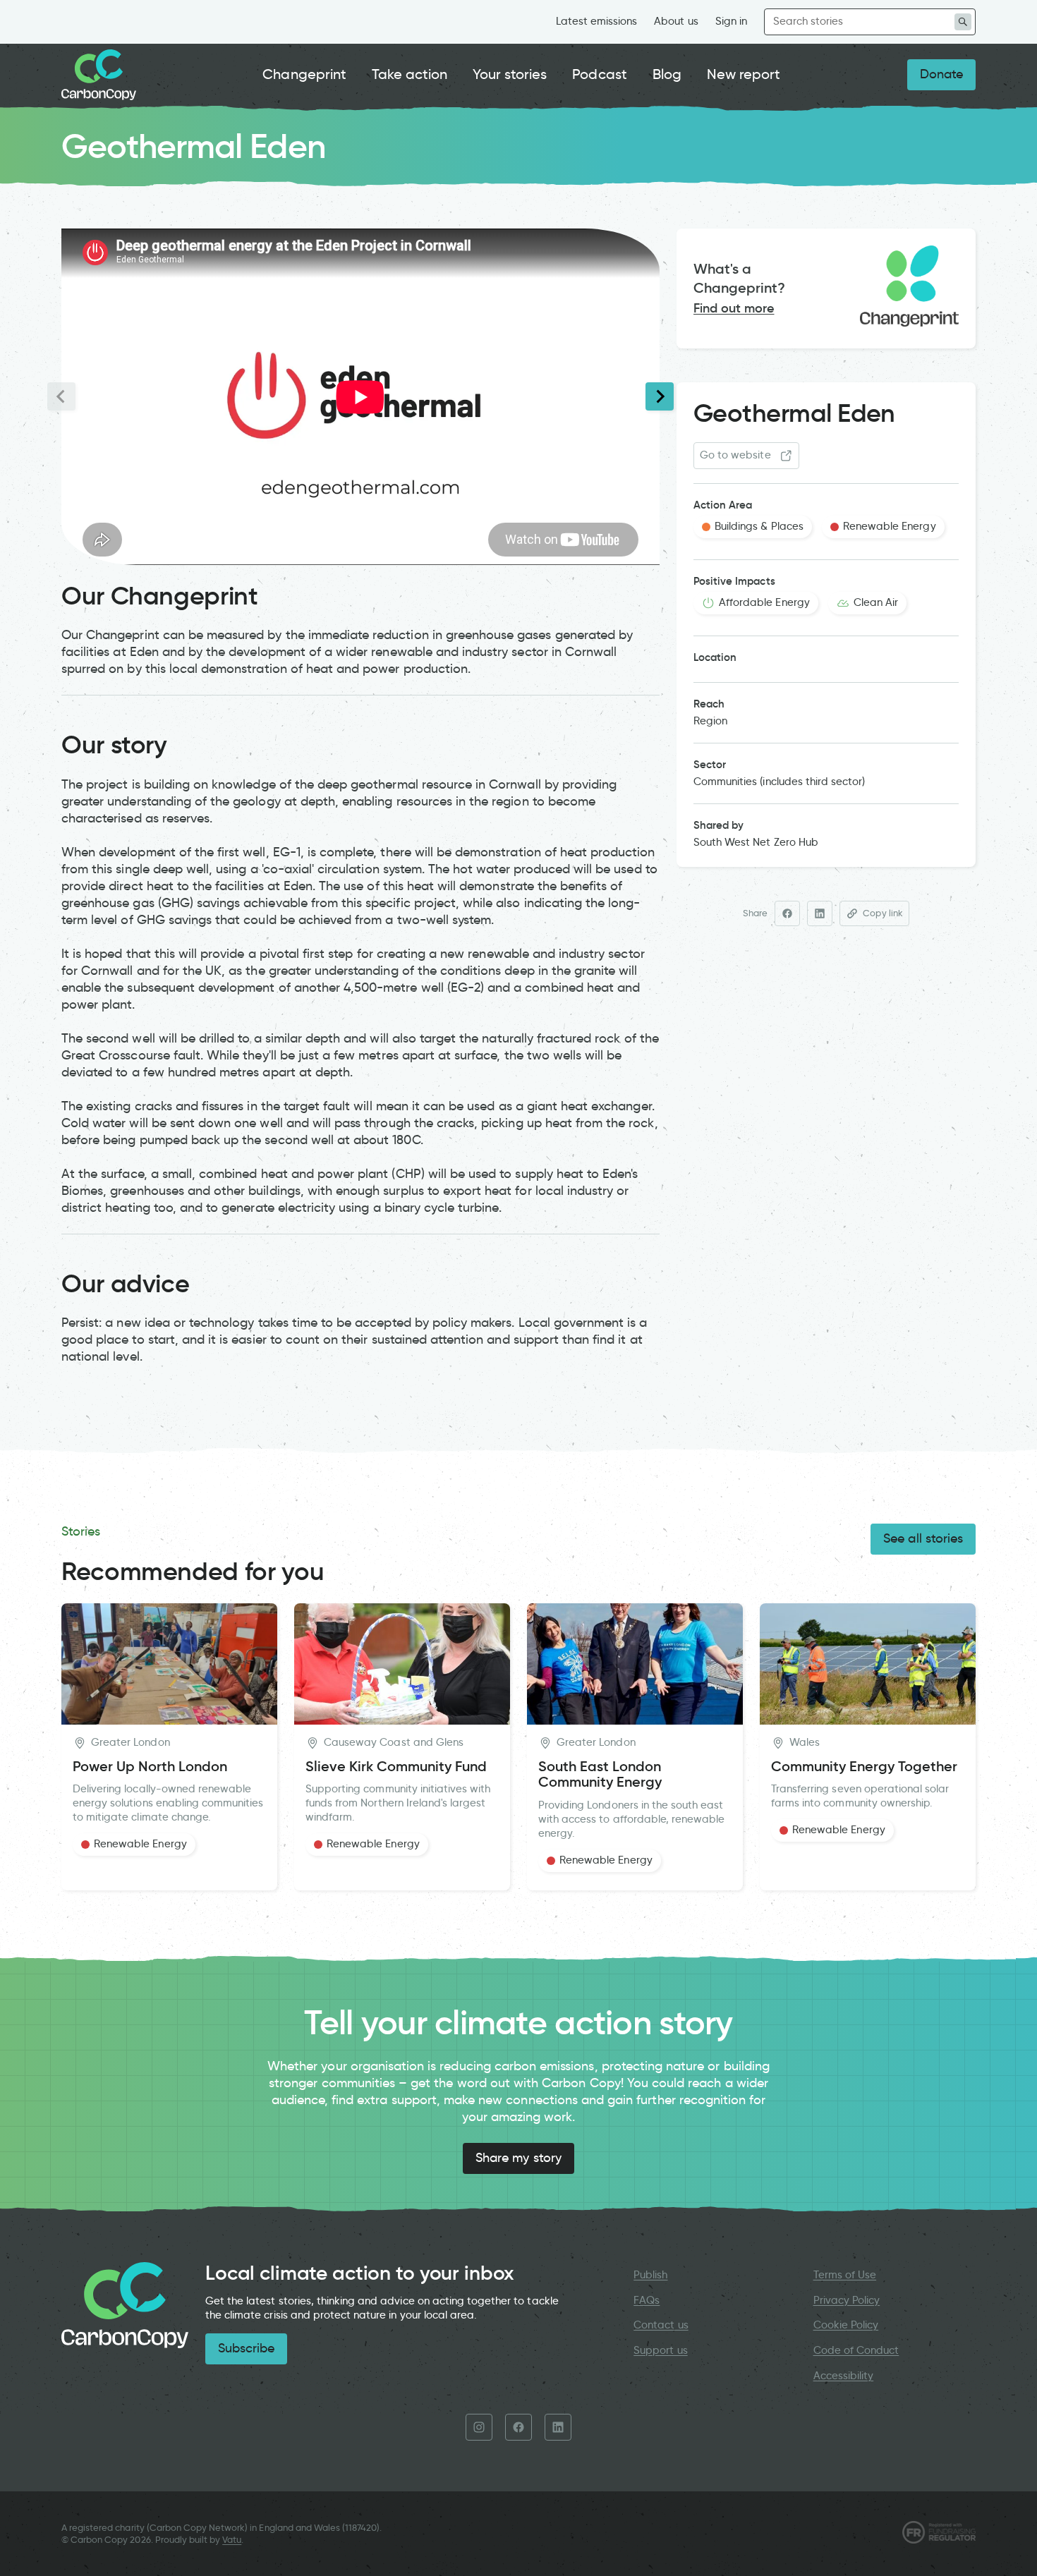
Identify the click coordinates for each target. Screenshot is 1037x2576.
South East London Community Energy (600, 1774)
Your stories (510, 74)
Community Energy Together (864, 1767)
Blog (667, 74)
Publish (650, 2275)
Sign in (731, 21)
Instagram (479, 2427)
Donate (941, 74)
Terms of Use (845, 2275)
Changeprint (304, 74)
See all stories (923, 1538)
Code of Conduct (856, 2350)
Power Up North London (150, 1767)
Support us (660, 2350)
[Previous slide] (61, 396)
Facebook (518, 2427)
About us (676, 21)
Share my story (518, 2158)
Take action (410, 74)
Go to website (735, 455)
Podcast (599, 74)
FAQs (647, 2300)
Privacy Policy (847, 2300)
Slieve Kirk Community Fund (396, 1767)
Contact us (661, 2325)
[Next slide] (660, 396)
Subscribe (246, 2348)
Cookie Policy (846, 2325)
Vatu (232, 2540)
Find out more (734, 308)
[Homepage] (99, 75)
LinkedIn (558, 2427)
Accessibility (844, 2376)
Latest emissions (597, 21)
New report (744, 74)
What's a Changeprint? (739, 278)
